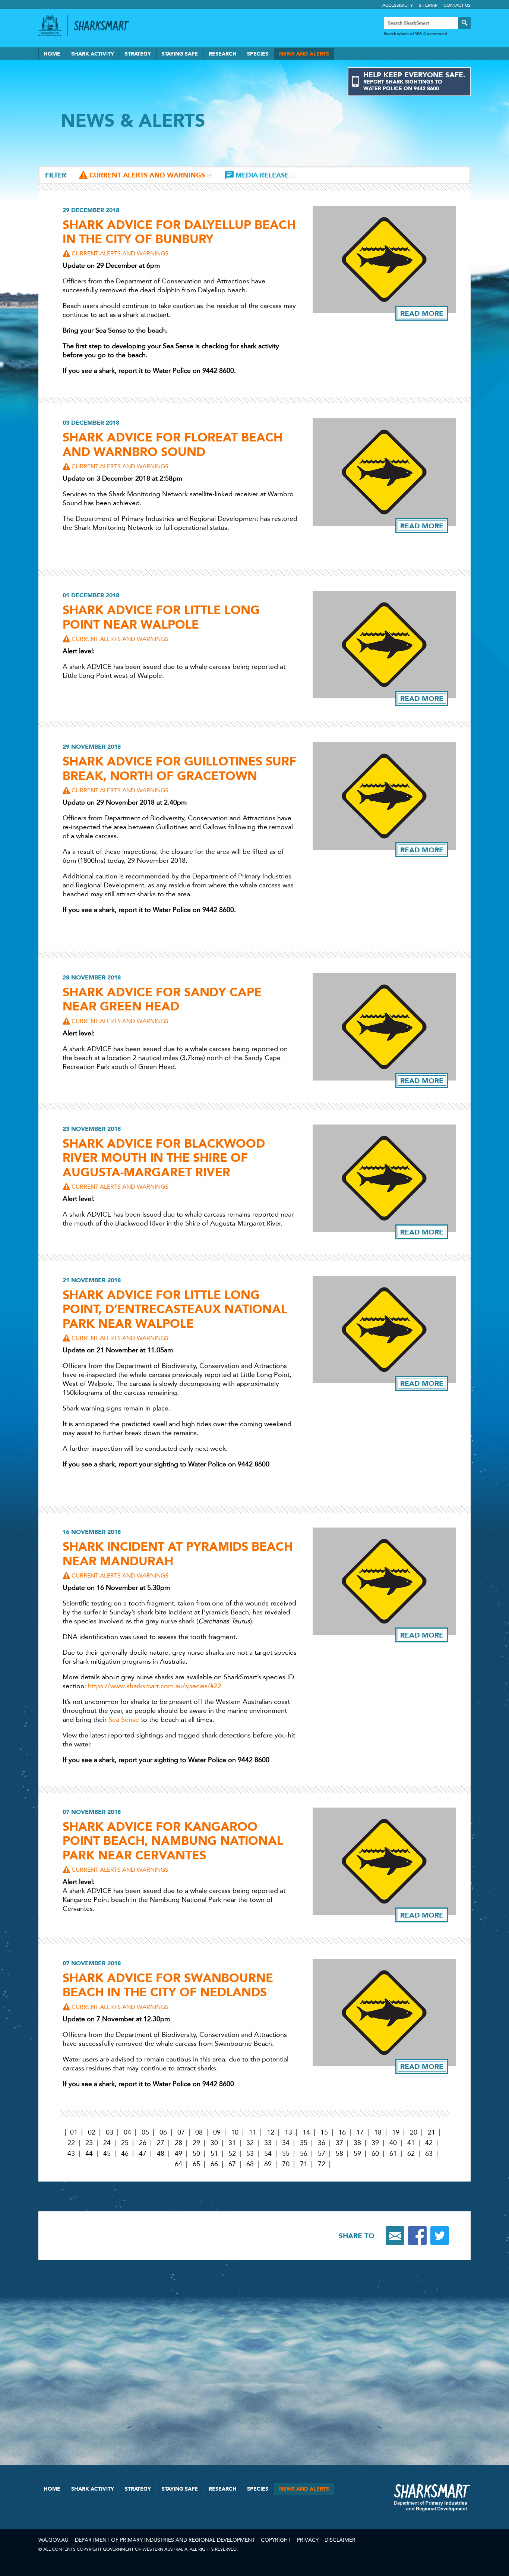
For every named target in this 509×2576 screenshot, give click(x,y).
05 (145, 2132)
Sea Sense (124, 1720)
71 (304, 2164)
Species (258, 54)
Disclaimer (340, 2540)
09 (217, 2132)
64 (178, 2164)
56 (304, 2154)
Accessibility (398, 5)
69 (268, 2164)
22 (71, 2143)
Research (223, 54)
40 (393, 2143)
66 (214, 2164)
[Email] (395, 2236)
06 (163, 2132)
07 (181, 2132)
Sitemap (428, 5)
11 (253, 2132)
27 (161, 2143)
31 (232, 2143)
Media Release (262, 175)
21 (431, 2132)
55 (286, 2154)
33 (268, 2143)
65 (196, 2164)
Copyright (276, 2540)
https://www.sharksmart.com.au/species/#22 (155, 1686)
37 (339, 2143)
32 (250, 2143)
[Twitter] (440, 2236)
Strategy (138, 54)
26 (143, 2143)
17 (360, 2132)
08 (199, 2132)
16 (342, 2132)
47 (143, 2154)
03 (110, 2132)
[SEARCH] (464, 23)
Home (52, 54)
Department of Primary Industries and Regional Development (165, 2540)
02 (92, 2132)
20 (414, 2132)
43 (71, 2154)
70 (286, 2164)
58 (339, 2154)
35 (304, 2143)
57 (322, 2154)
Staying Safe (180, 54)
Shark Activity (93, 54)
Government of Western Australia (50, 25)
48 (161, 2154)
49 (178, 2154)
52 (232, 2154)
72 (322, 2164)
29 (196, 2143)
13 (288, 2132)
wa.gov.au (53, 2540)
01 (74, 2132)
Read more (422, 313)
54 (268, 2154)
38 (357, 2143)
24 (107, 2143)
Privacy (308, 2540)
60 (375, 2154)
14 (306, 2132)
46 (125, 2154)
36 (322, 2143)
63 (429, 2154)
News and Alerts (304, 54)
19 (396, 2132)
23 (89, 2143)
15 (324, 2132)
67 (232, 2164)
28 (178, 2143)
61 (393, 2154)
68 (250, 2164)
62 (411, 2154)
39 (375, 2143)
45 (107, 2154)
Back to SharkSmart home (105, 26)
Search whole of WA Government (415, 34)
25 (125, 2143)
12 (271, 2132)
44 (89, 2154)
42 (429, 2143)
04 (127, 2132)
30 (214, 2143)
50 (196, 2154)
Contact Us (457, 5)
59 (357, 2154)
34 (286, 2143)
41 (411, 2143)
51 (214, 2154)
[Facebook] (417, 2236)
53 (250, 2154)
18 (378, 2132)
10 (235, 2132)
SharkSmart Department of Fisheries (432, 2497)
